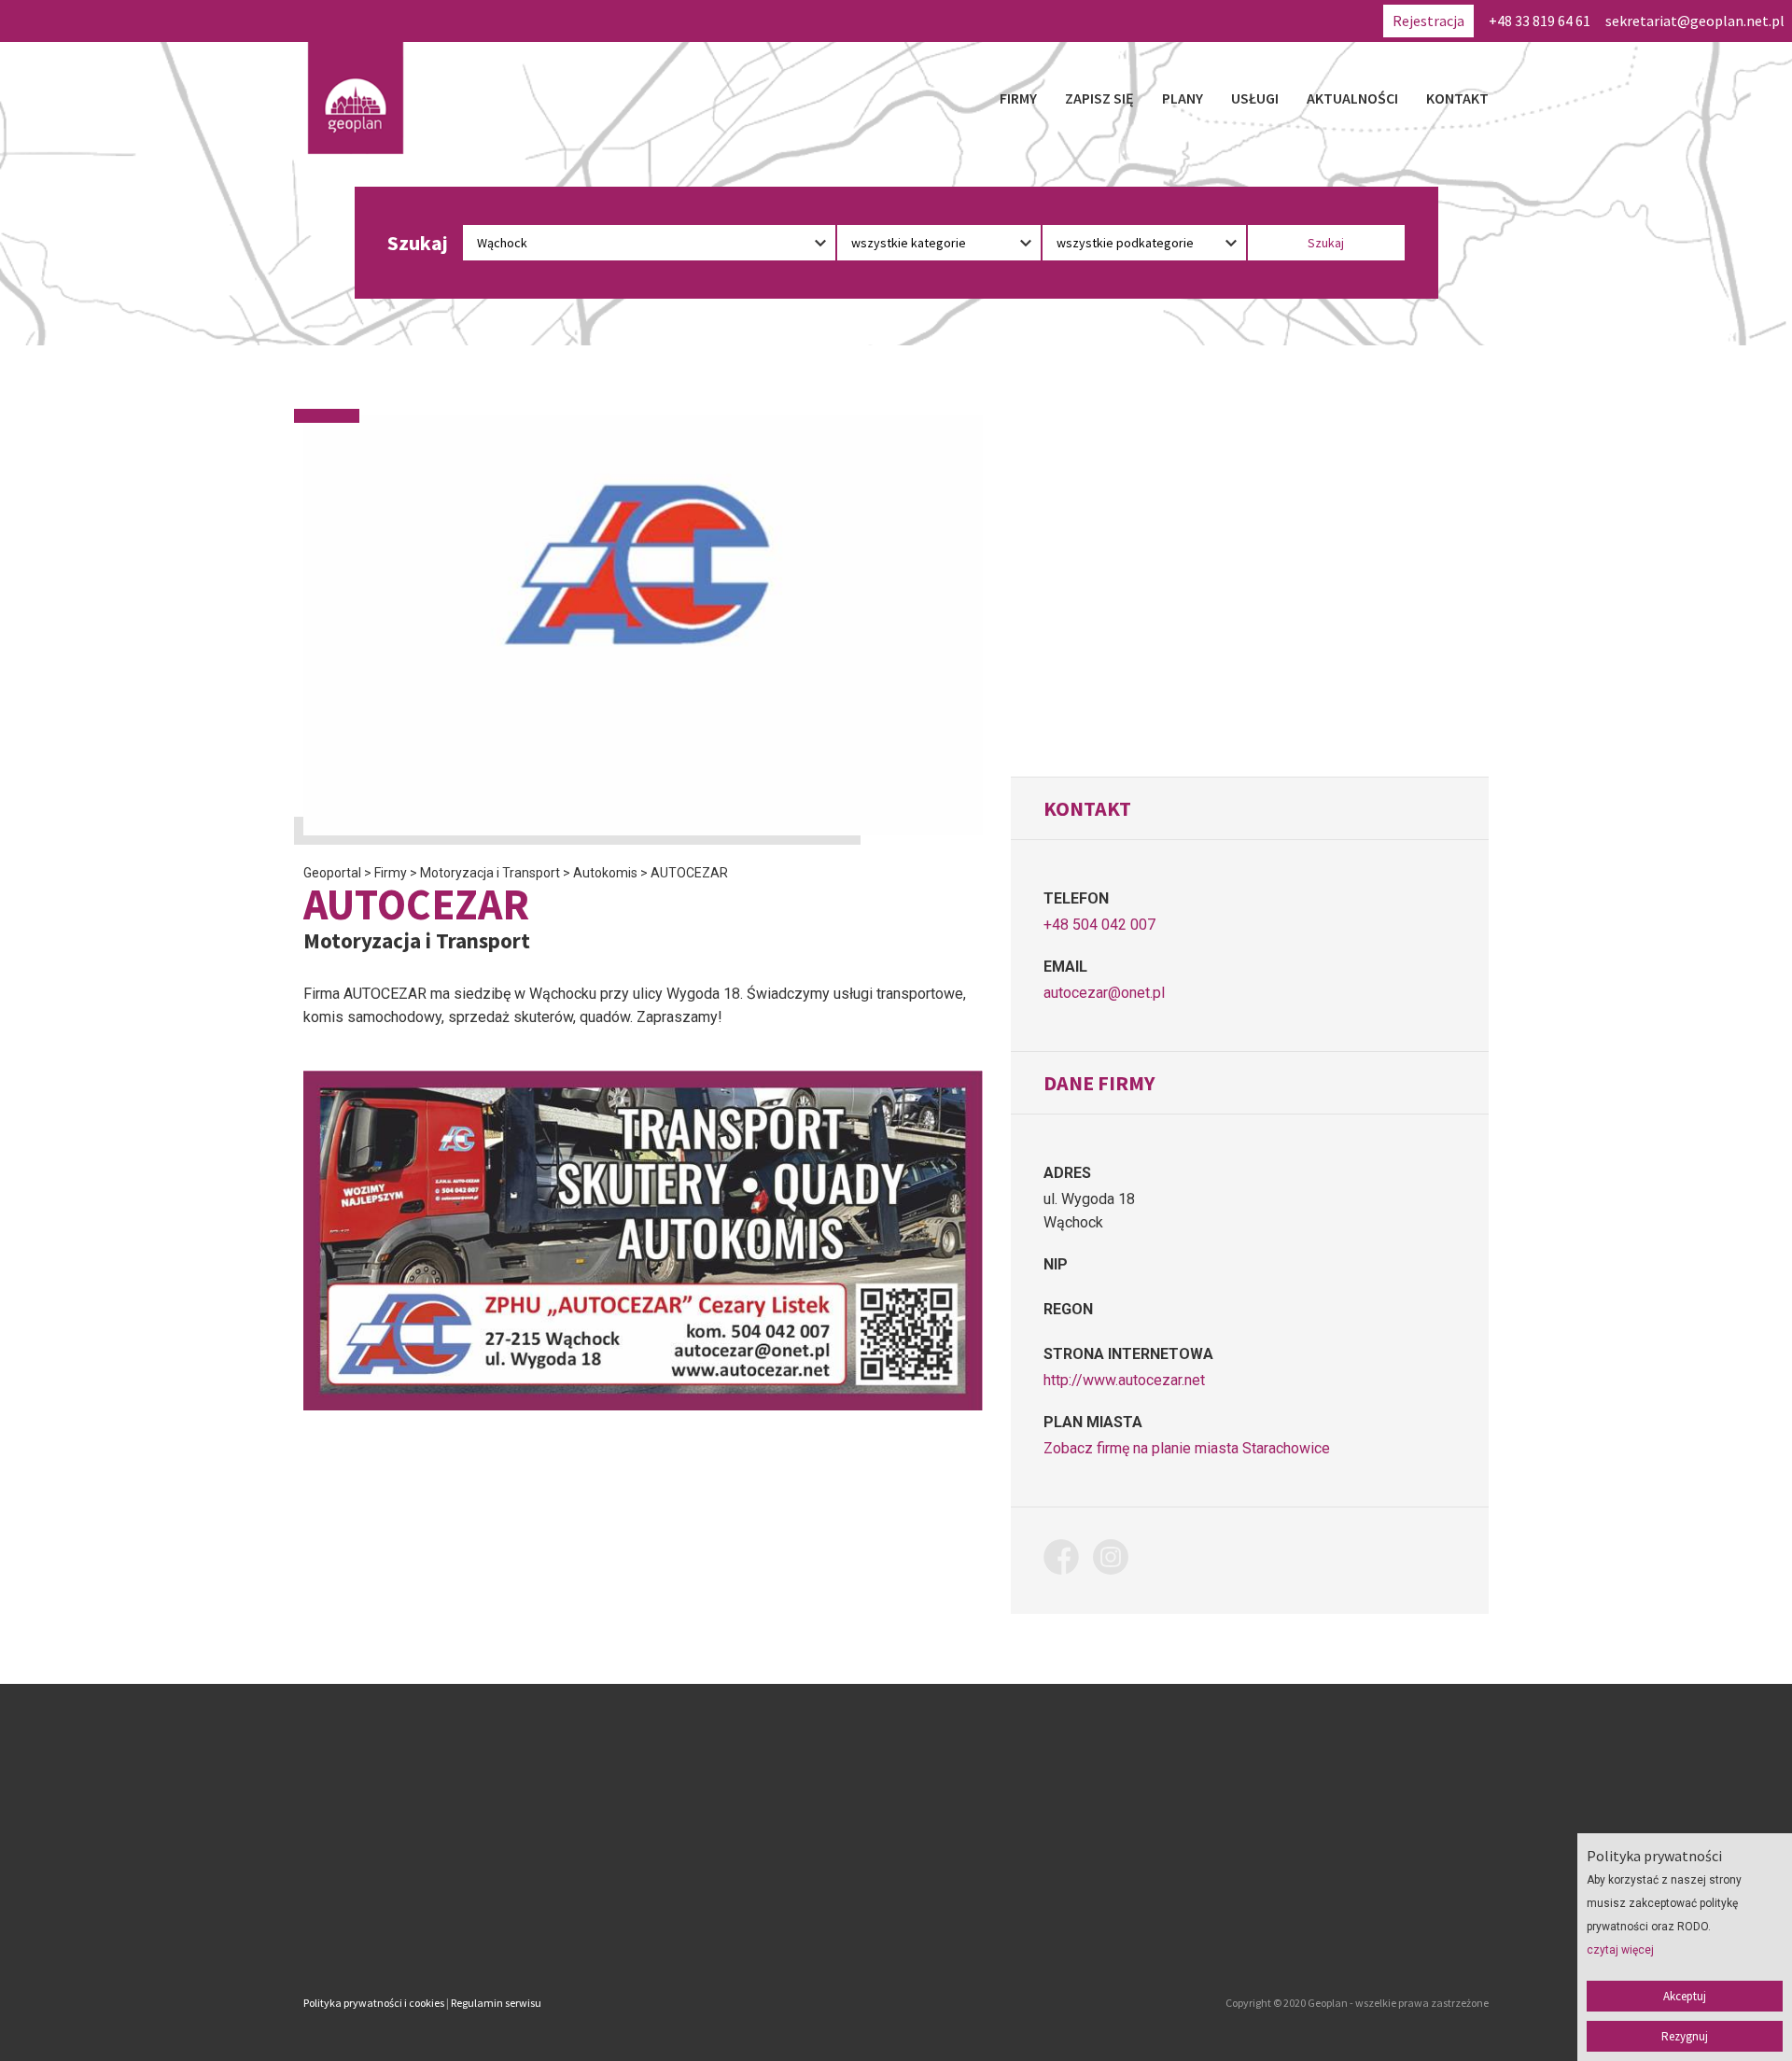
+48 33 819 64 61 (1540, 21)
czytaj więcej (1620, 1950)
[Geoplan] (356, 98)
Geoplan (732, 1925)
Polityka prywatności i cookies (374, 2003)
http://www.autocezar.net (1124, 1380)
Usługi (1255, 98)
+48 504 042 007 (1099, 925)
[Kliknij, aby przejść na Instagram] (1118, 1560)
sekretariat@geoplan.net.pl (1695, 21)
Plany (1183, 98)
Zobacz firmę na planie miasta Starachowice (1187, 1448)
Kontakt (1457, 98)
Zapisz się (1099, 98)
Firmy (1018, 98)
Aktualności (1352, 98)
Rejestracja (1428, 21)
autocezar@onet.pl (1104, 993)
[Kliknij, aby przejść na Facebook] (1068, 1560)
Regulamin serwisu (496, 2003)
